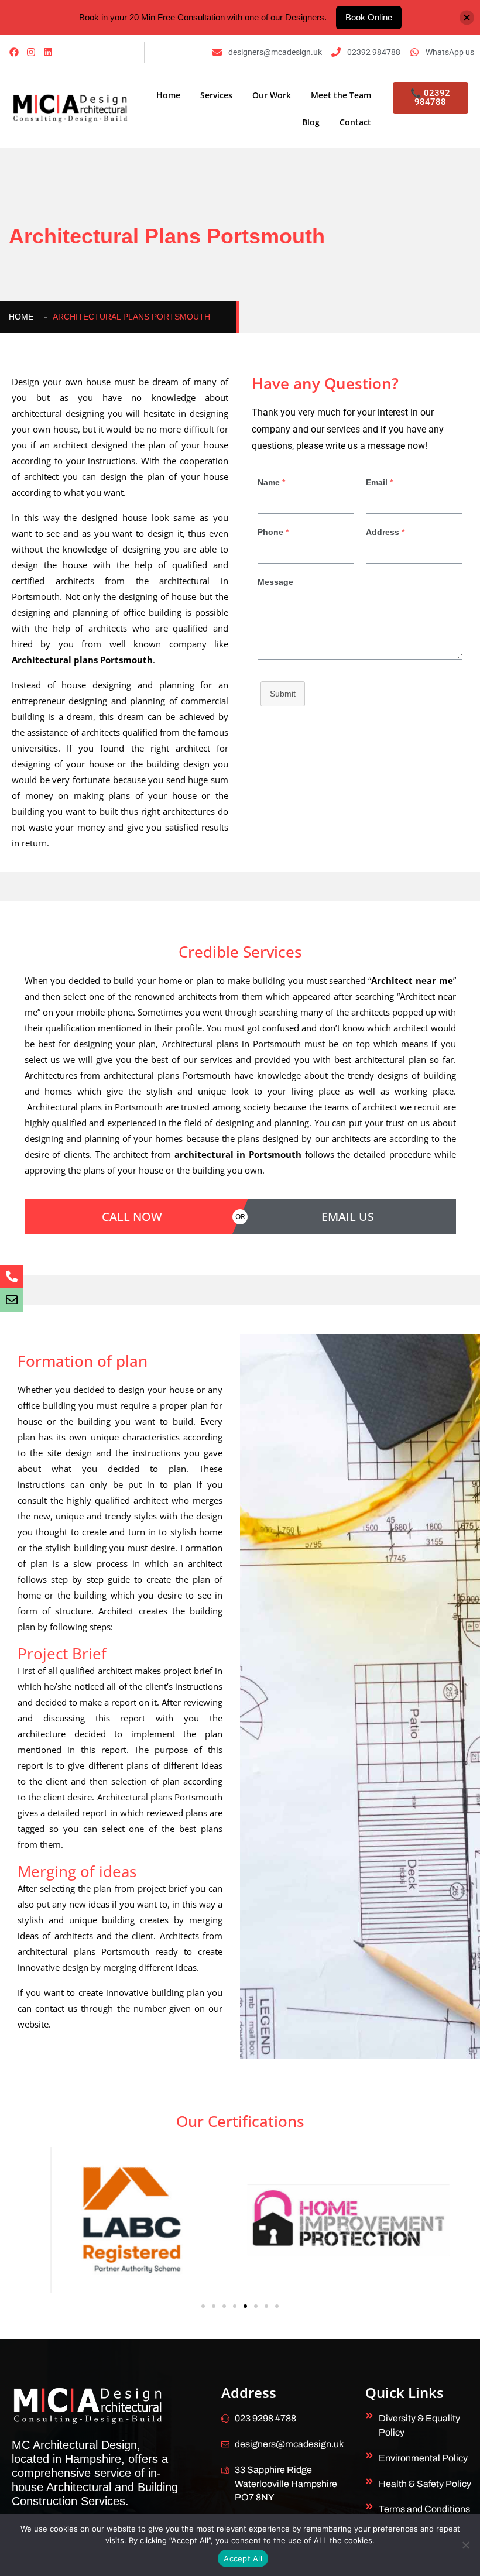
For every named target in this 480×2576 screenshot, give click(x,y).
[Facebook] (14, 52)
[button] (203, 2306)
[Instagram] (31, 52)
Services (216, 95)
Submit (283, 694)
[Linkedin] (48, 52)
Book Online (369, 17)
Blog (311, 122)
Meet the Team (341, 95)
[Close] (467, 17)
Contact (355, 122)
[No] (465, 2545)
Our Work (272, 95)
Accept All (243, 2558)
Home (168, 95)
